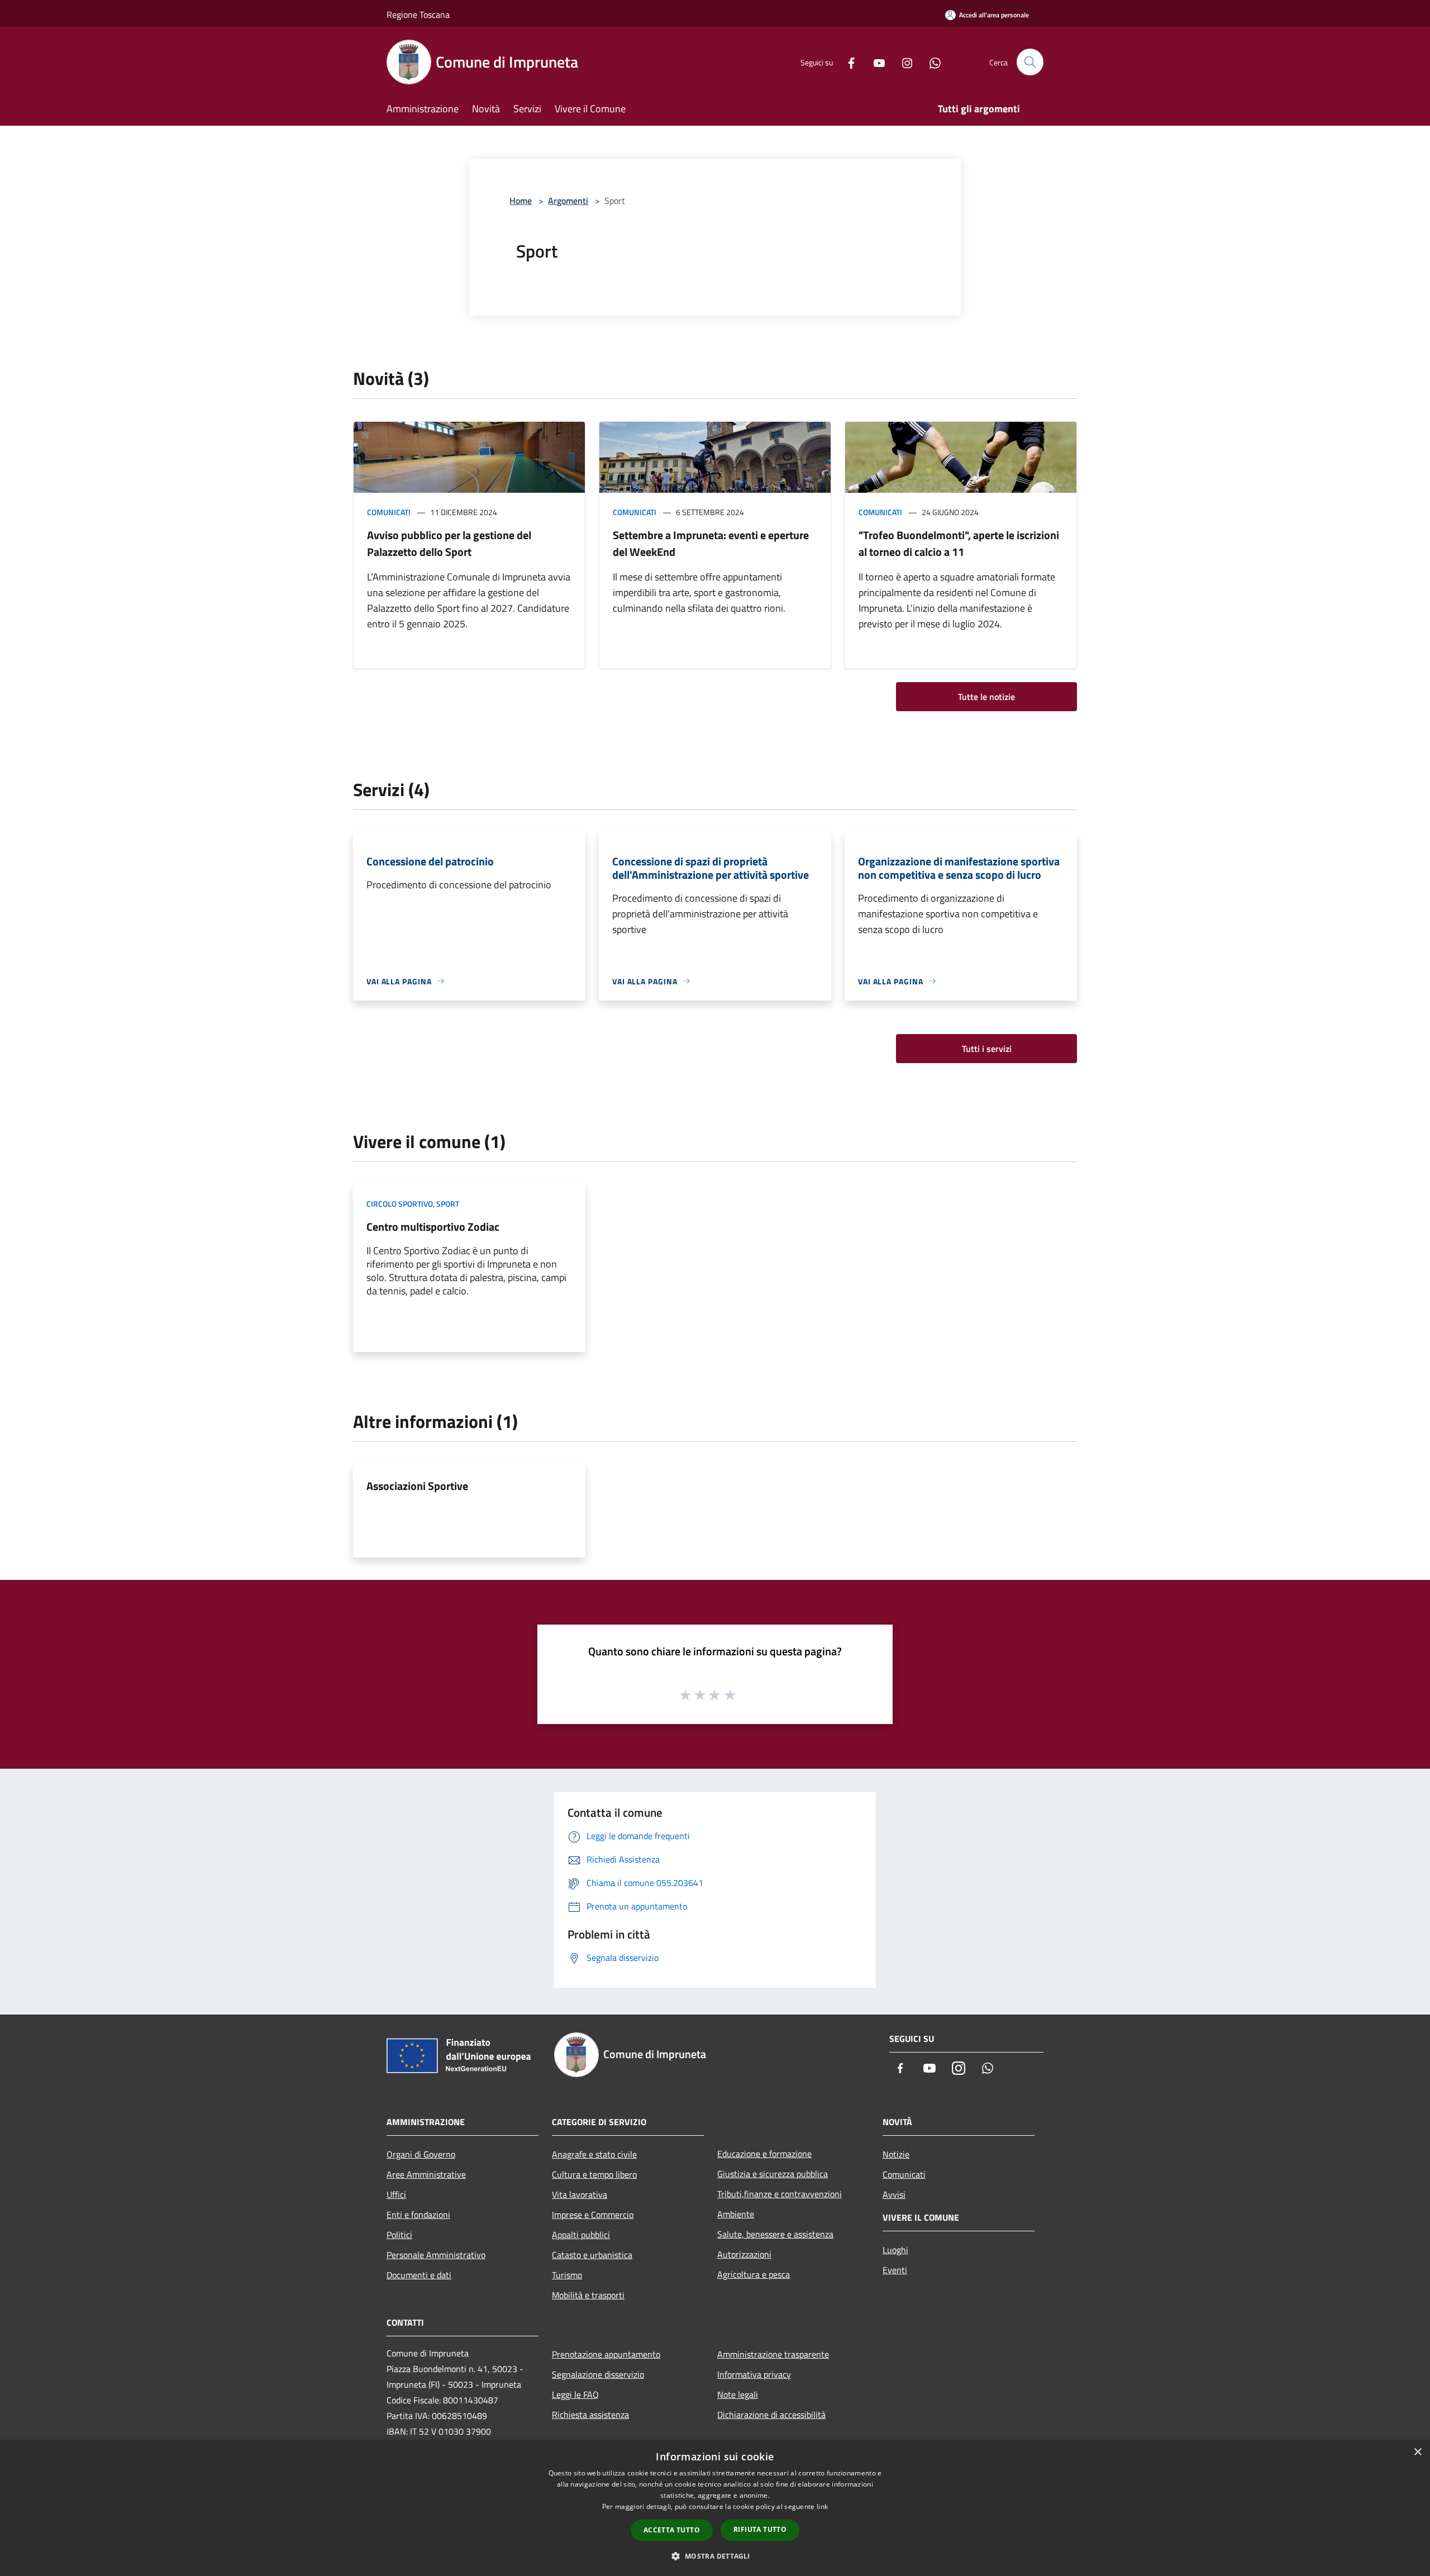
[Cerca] (1030, 62)
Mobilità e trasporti (588, 2295)
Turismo (567, 2275)
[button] (715, 2556)
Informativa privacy (754, 2374)
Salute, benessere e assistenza (775, 2234)
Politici (399, 2235)
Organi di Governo (421, 2154)
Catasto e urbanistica (592, 2255)
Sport (448, 1204)
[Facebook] (847, 62)
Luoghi (895, 2250)
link (822, 2506)
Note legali (738, 2394)
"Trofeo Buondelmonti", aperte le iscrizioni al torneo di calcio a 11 (959, 543)
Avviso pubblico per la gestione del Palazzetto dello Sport (449, 543)
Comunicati (389, 512)
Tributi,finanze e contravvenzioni (780, 2194)
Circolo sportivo (400, 1204)
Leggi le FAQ (575, 2394)
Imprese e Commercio (593, 2215)
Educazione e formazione (764, 2154)
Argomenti (568, 201)
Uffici (396, 2194)
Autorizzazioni (744, 2254)
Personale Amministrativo (436, 2255)
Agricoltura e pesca (754, 2274)
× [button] (1417, 2452)
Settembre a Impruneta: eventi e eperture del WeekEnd (711, 543)
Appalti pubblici (581, 2235)
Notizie (896, 2154)
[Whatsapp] (931, 62)
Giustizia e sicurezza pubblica (773, 2174)
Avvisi (894, 2194)
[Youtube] (875, 62)
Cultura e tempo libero (594, 2174)
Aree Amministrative (426, 2174)
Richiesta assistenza (590, 2415)
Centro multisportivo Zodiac (433, 1227)
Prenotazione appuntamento (606, 2354)
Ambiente (736, 2214)
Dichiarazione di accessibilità (771, 2415)
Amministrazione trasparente (773, 2354)
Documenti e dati (419, 2275)
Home (521, 201)
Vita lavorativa (580, 2194)
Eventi (895, 2270)
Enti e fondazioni (418, 2215)
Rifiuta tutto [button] (760, 2529)
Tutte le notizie (986, 697)
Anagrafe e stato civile (594, 2154)
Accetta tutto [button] (672, 2530)
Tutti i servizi (987, 1049)
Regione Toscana (418, 15)
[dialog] (715, 2508)
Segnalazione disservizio (598, 2374)
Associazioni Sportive (417, 1486)
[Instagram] (903, 62)
